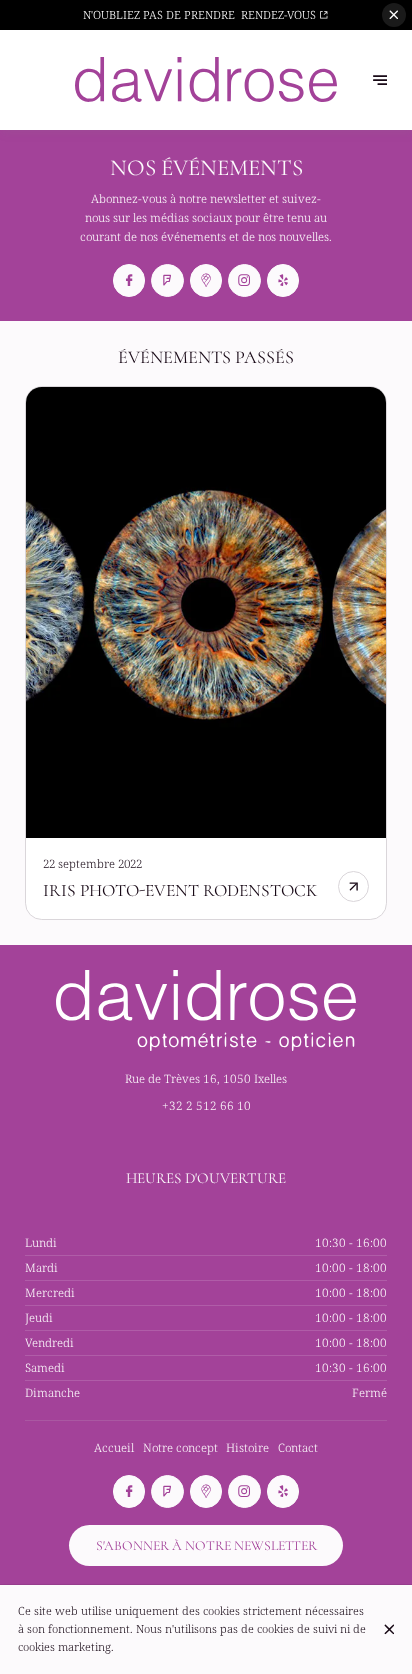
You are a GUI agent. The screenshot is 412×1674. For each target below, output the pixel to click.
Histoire (247, 1447)
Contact (298, 1447)
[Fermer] (389, 1629)
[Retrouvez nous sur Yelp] (283, 280)
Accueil (114, 1447)
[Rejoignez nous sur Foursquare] (167, 280)
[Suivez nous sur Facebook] (129, 280)
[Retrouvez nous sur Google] (206, 280)
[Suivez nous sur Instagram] (244, 280)
